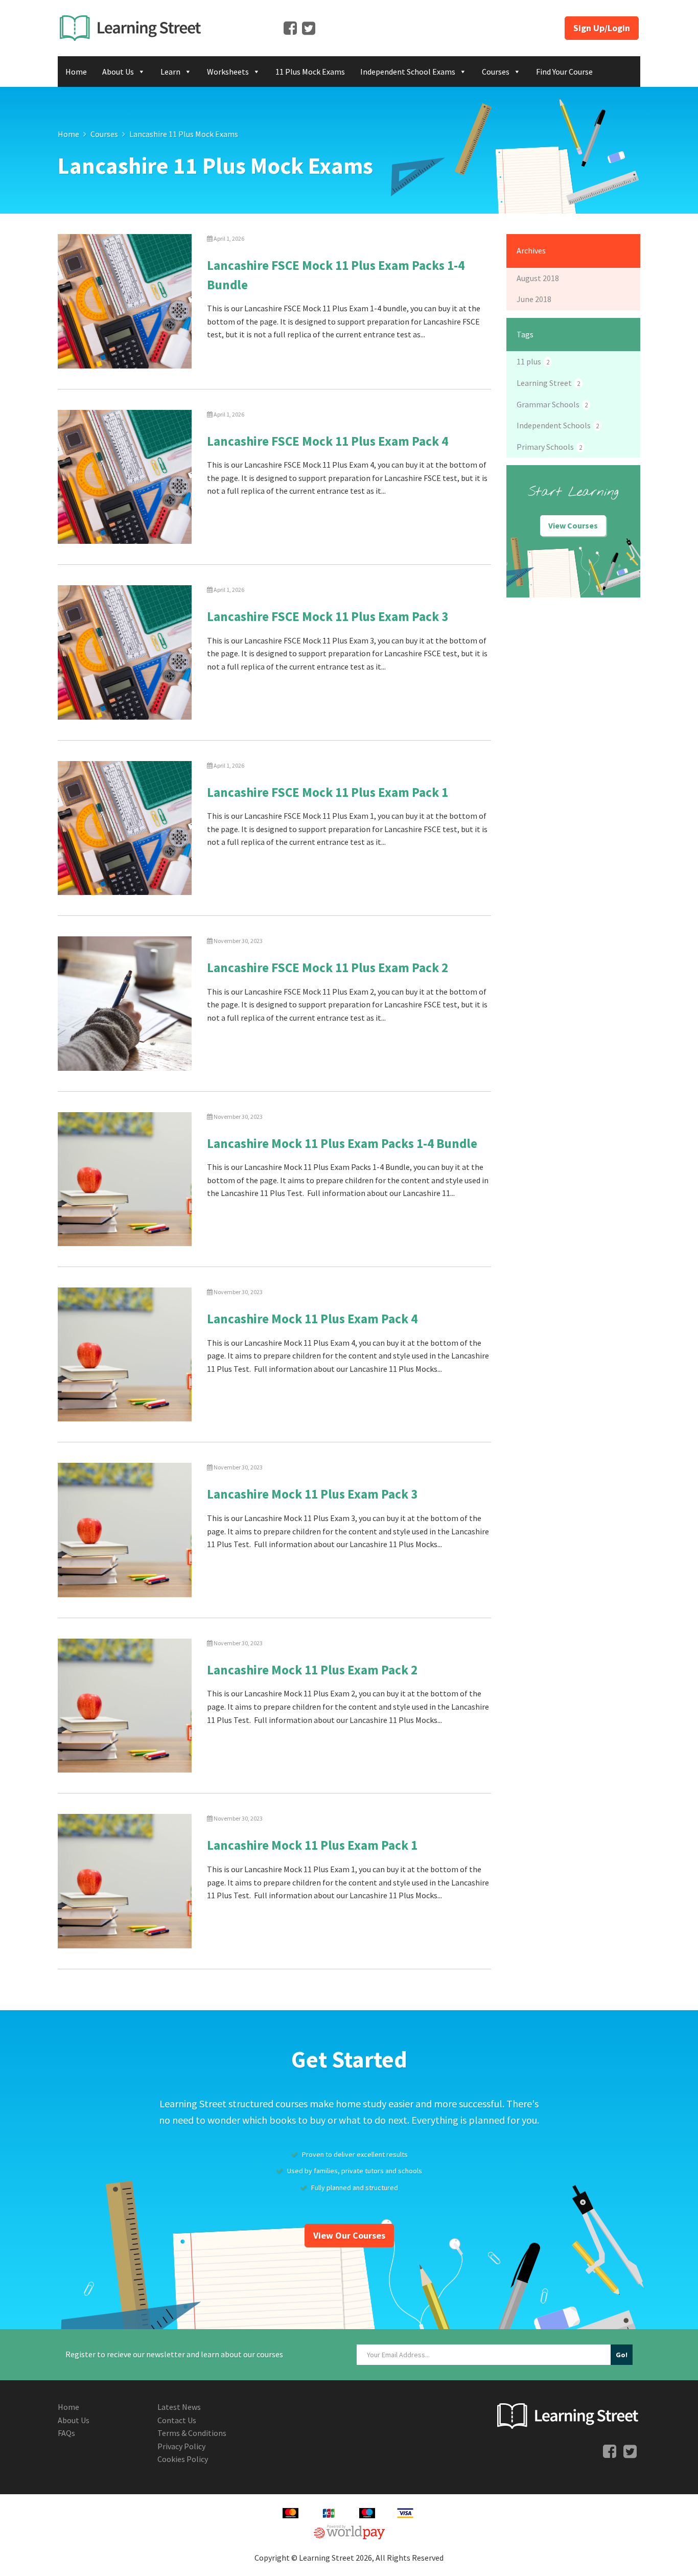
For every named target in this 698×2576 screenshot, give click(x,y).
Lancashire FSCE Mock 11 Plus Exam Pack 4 (328, 441)
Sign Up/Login (602, 28)
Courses (496, 72)
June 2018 (534, 299)
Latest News (179, 2407)
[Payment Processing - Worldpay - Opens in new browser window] (349, 2531)
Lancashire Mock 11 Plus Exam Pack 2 (312, 1670)
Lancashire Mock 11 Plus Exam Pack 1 (312, 1845)
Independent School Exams (408, 72)
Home (76, 72)
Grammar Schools (552, 404)
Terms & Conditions (192, 2433)
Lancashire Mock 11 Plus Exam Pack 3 (312, 1494)
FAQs (66, 2433)
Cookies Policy (183, 2459)
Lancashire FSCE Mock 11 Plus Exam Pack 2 (328, 968)
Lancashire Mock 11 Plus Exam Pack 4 (312, 1319)
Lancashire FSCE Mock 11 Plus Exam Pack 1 (328, 792)
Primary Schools (549, 447)
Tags (525, 334)
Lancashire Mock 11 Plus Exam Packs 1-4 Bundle (342, 1143)
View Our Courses (349, 2235)
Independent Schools (558, 425)
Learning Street (548, 383)
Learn (170, 72)
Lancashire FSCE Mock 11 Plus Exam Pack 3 (328, 616)
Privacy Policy (181, 2446)
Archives (531, 250)
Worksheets (228, 72)
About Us (118, 72)
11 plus (533, 361)
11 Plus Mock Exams (310, 72)
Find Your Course (564, 72)
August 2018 (538, 278)
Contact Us (177, 2420)
